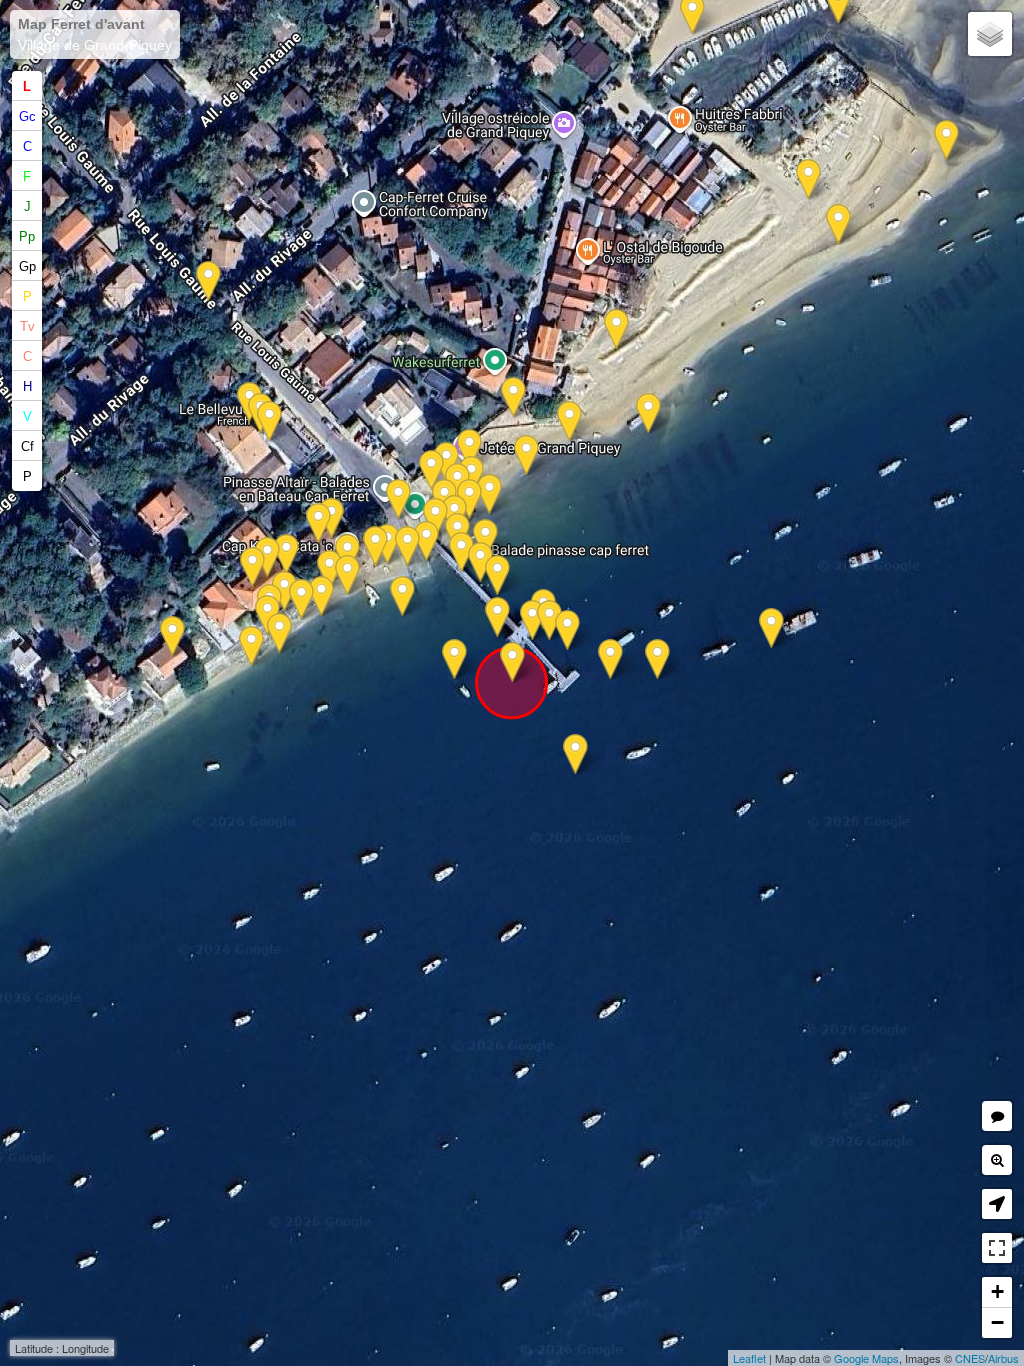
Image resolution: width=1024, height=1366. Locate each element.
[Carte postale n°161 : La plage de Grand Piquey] (526, 455)
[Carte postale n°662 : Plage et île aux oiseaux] (471, 476)
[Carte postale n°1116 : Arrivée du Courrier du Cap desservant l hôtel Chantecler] (375, 546)
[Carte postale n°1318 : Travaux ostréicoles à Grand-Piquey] (513, 397)
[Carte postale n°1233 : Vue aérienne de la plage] (402, 596)
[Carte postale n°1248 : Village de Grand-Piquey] (808, 179)
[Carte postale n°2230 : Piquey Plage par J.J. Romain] (838, 224)
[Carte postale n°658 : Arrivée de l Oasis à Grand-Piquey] (480, 562)
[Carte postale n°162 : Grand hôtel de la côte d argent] (318, 523)
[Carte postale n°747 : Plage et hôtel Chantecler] (321, 596)
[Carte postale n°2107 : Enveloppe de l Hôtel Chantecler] (286, 554)
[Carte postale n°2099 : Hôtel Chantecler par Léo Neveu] (301, 599)
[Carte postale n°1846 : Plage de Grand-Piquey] (648, 413)
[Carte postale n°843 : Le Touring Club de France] (407, 546)
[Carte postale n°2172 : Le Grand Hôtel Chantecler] (251, 646)
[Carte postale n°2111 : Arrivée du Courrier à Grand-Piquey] (549, 620)
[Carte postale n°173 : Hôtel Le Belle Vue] (269, 421)
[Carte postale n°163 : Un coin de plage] (469, 449)
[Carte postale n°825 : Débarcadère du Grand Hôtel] (497, 575)
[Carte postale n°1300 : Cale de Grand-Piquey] (398, 499)
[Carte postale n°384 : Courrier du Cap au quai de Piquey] (567, 630)
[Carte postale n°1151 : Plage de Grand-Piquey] (946, 140)
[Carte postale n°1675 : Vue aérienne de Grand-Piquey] (575, 754)
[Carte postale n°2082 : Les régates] (284, 591)
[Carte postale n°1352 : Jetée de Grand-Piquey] (771, 628)
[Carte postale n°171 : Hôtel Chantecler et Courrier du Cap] (279, 633)
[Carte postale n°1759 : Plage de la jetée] (569, 421)
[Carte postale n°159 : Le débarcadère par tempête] (426, 541)
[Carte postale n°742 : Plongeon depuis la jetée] (497, 617)
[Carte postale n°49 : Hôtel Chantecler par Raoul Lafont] (267, 557)
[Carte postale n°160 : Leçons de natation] (435, 518)
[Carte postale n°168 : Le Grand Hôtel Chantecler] (347, 575)
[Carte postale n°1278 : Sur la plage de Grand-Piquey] (329, 570)
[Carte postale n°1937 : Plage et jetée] (657, 659)
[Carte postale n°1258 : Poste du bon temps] (489, 494)
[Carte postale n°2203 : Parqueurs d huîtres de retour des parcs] (616, 329)
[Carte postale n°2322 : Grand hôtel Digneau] (331, 518)
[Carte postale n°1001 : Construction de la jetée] (512, 662)
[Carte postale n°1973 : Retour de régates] (469, 499)
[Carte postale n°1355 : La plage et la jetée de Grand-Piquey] (431, 470)
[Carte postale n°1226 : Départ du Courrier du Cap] (461, 552)
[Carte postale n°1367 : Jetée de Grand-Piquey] (454, 659)
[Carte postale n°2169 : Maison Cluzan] (172, 636)
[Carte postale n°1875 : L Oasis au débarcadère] (532, 620)
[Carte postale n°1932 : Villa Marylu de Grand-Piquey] (208, 281)
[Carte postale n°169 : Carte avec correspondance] (252, 567)
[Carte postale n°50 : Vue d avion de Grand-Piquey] (485, 539)
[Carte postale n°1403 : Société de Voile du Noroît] (610, 659)
